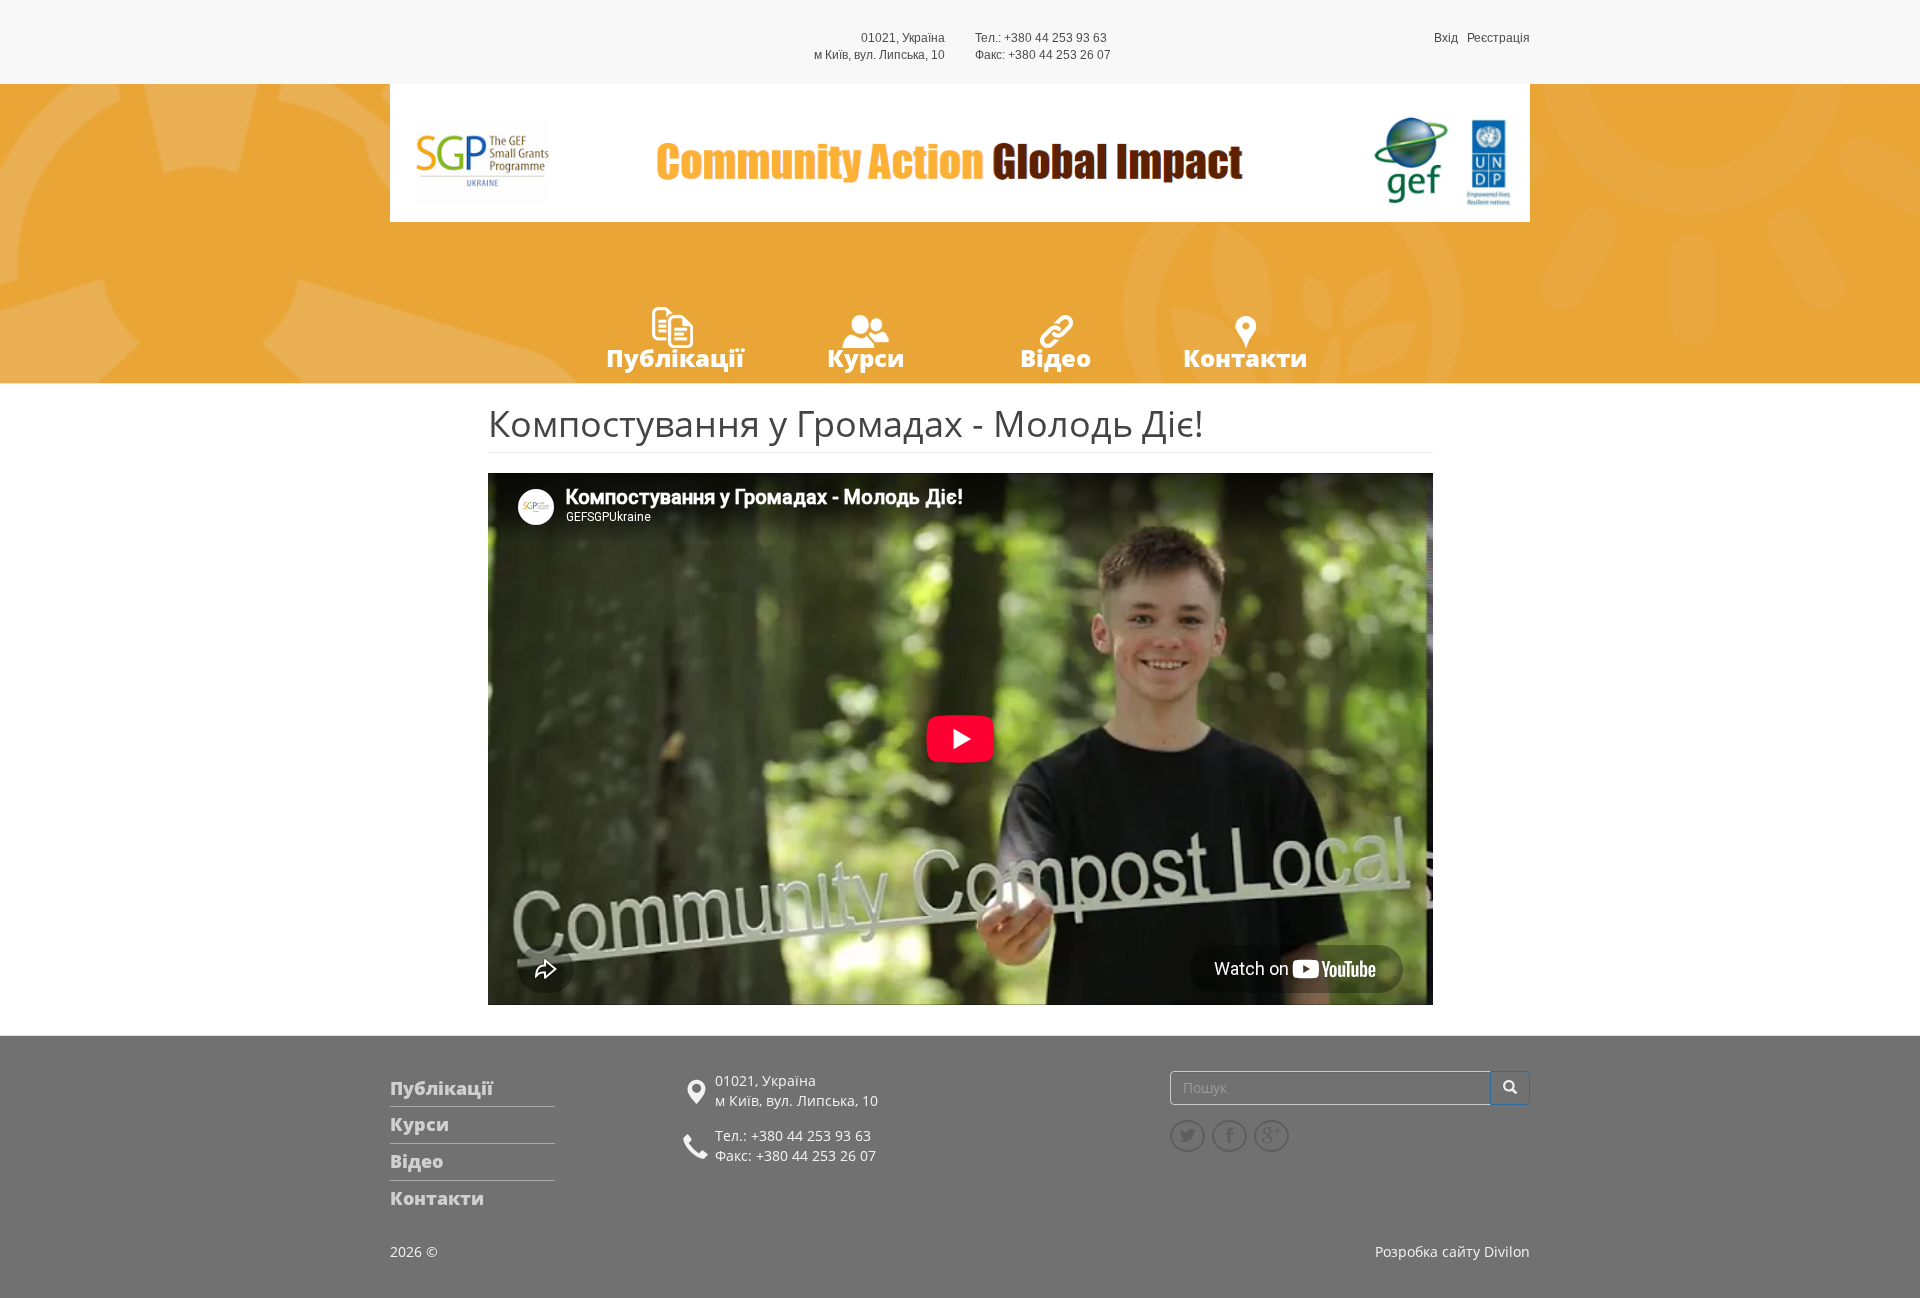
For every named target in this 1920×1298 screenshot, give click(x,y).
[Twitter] (1187, 1136)
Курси (865, 357)
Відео (1055, 357)
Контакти (1245, 357)
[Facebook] (1229, 1136)
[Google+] (1271, 1136)
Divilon (1507, 1251)
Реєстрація (1498, 38)
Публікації (675, 357)
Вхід (1446, 38)
